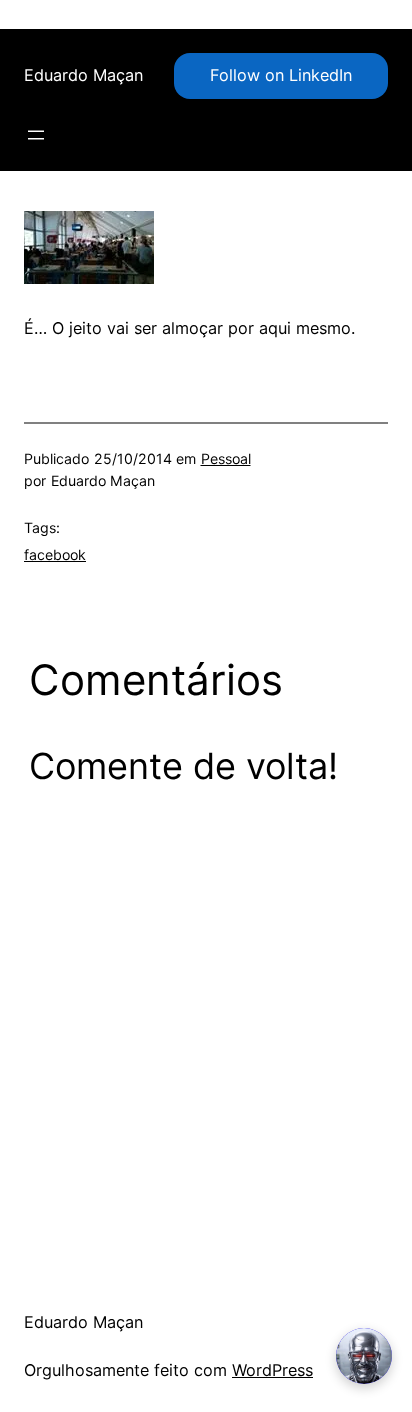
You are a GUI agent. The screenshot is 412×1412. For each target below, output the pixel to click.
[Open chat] (364, 1356)
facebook (55, 554)
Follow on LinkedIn (281, 75)
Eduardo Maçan (83, 75)
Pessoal (226, 458)
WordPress (272, 1370)
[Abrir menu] (36, 135)
